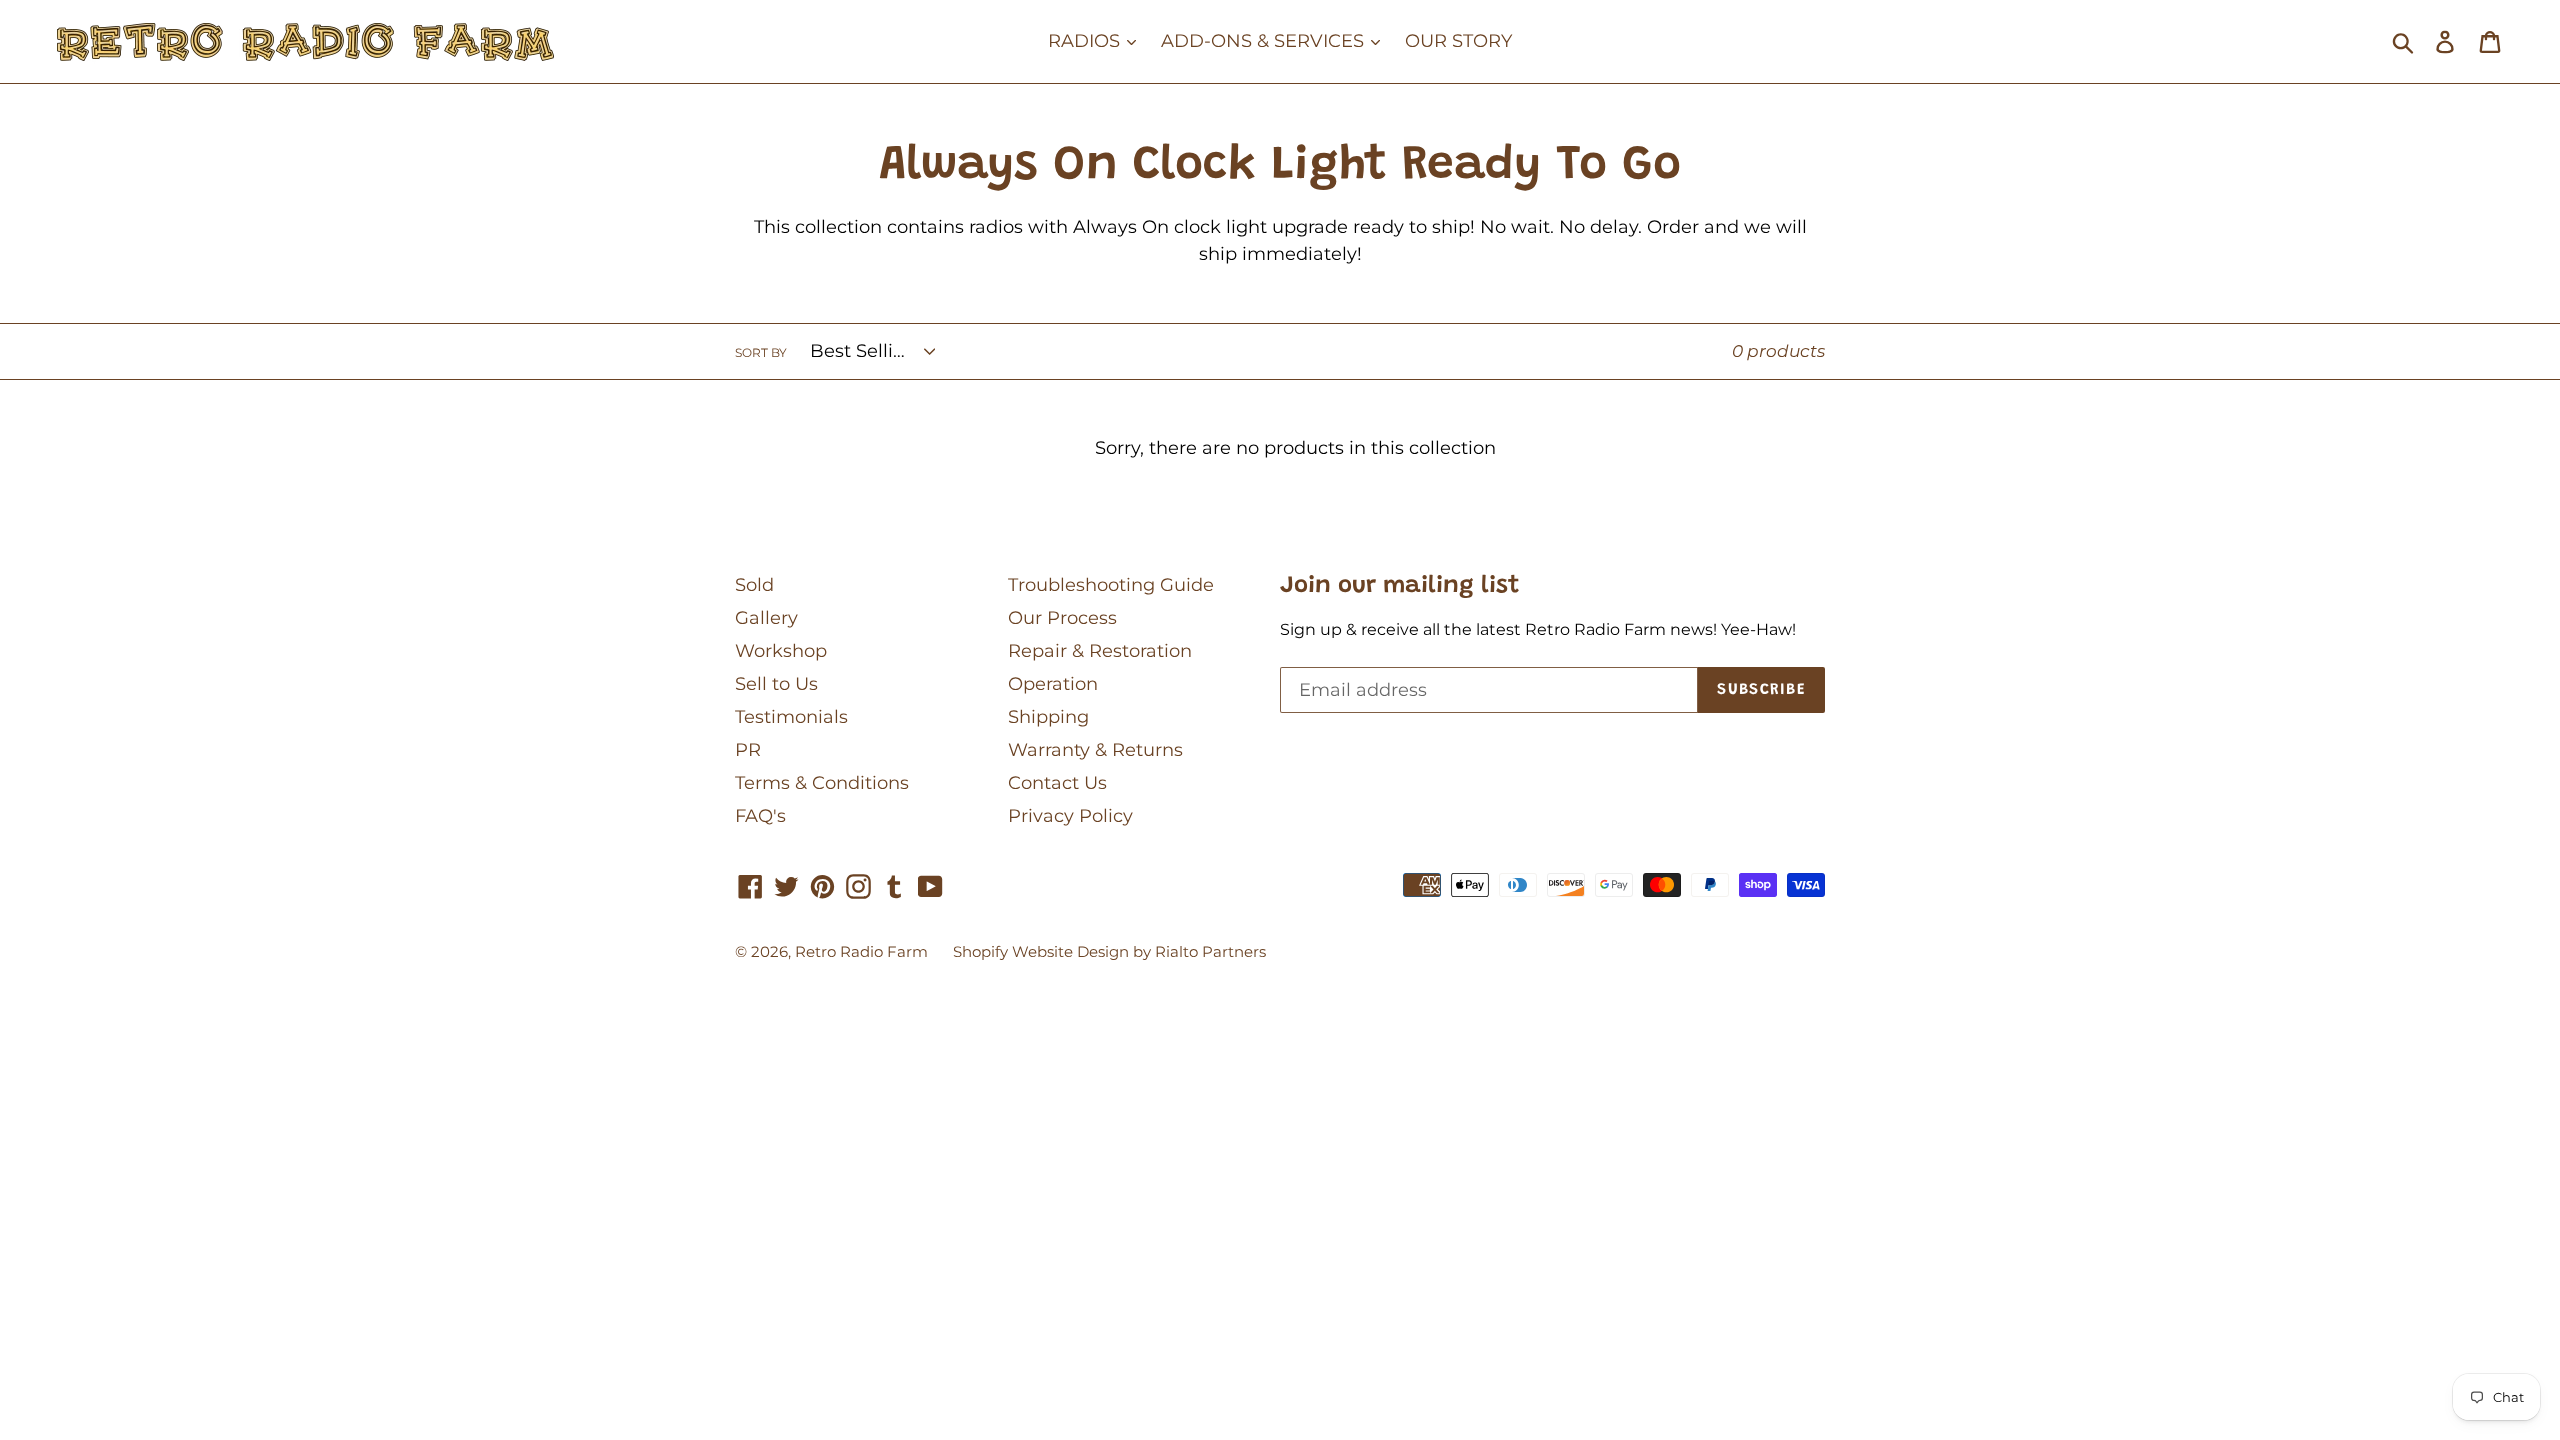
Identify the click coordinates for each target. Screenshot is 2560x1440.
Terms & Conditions (822, 783)
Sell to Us (776, 684)
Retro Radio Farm (861, 951)
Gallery (766, 618)
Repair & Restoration (1100, 651)
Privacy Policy (1070, 816)
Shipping (1048, 717)
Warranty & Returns (1095, 750)
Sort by (761, 352)
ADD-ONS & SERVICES (1265, 41)
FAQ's (760, 816)
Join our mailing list (1400, 586)
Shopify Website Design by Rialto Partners (1109, 951)
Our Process (1062, 618)
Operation (1053, 684)
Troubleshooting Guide (1111, 585)
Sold (754, 585)
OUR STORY (1458, 41)
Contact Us (1057, 783)
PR (748, 750)
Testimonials (791, 717)
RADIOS (1086, 41)
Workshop (781, 651)
